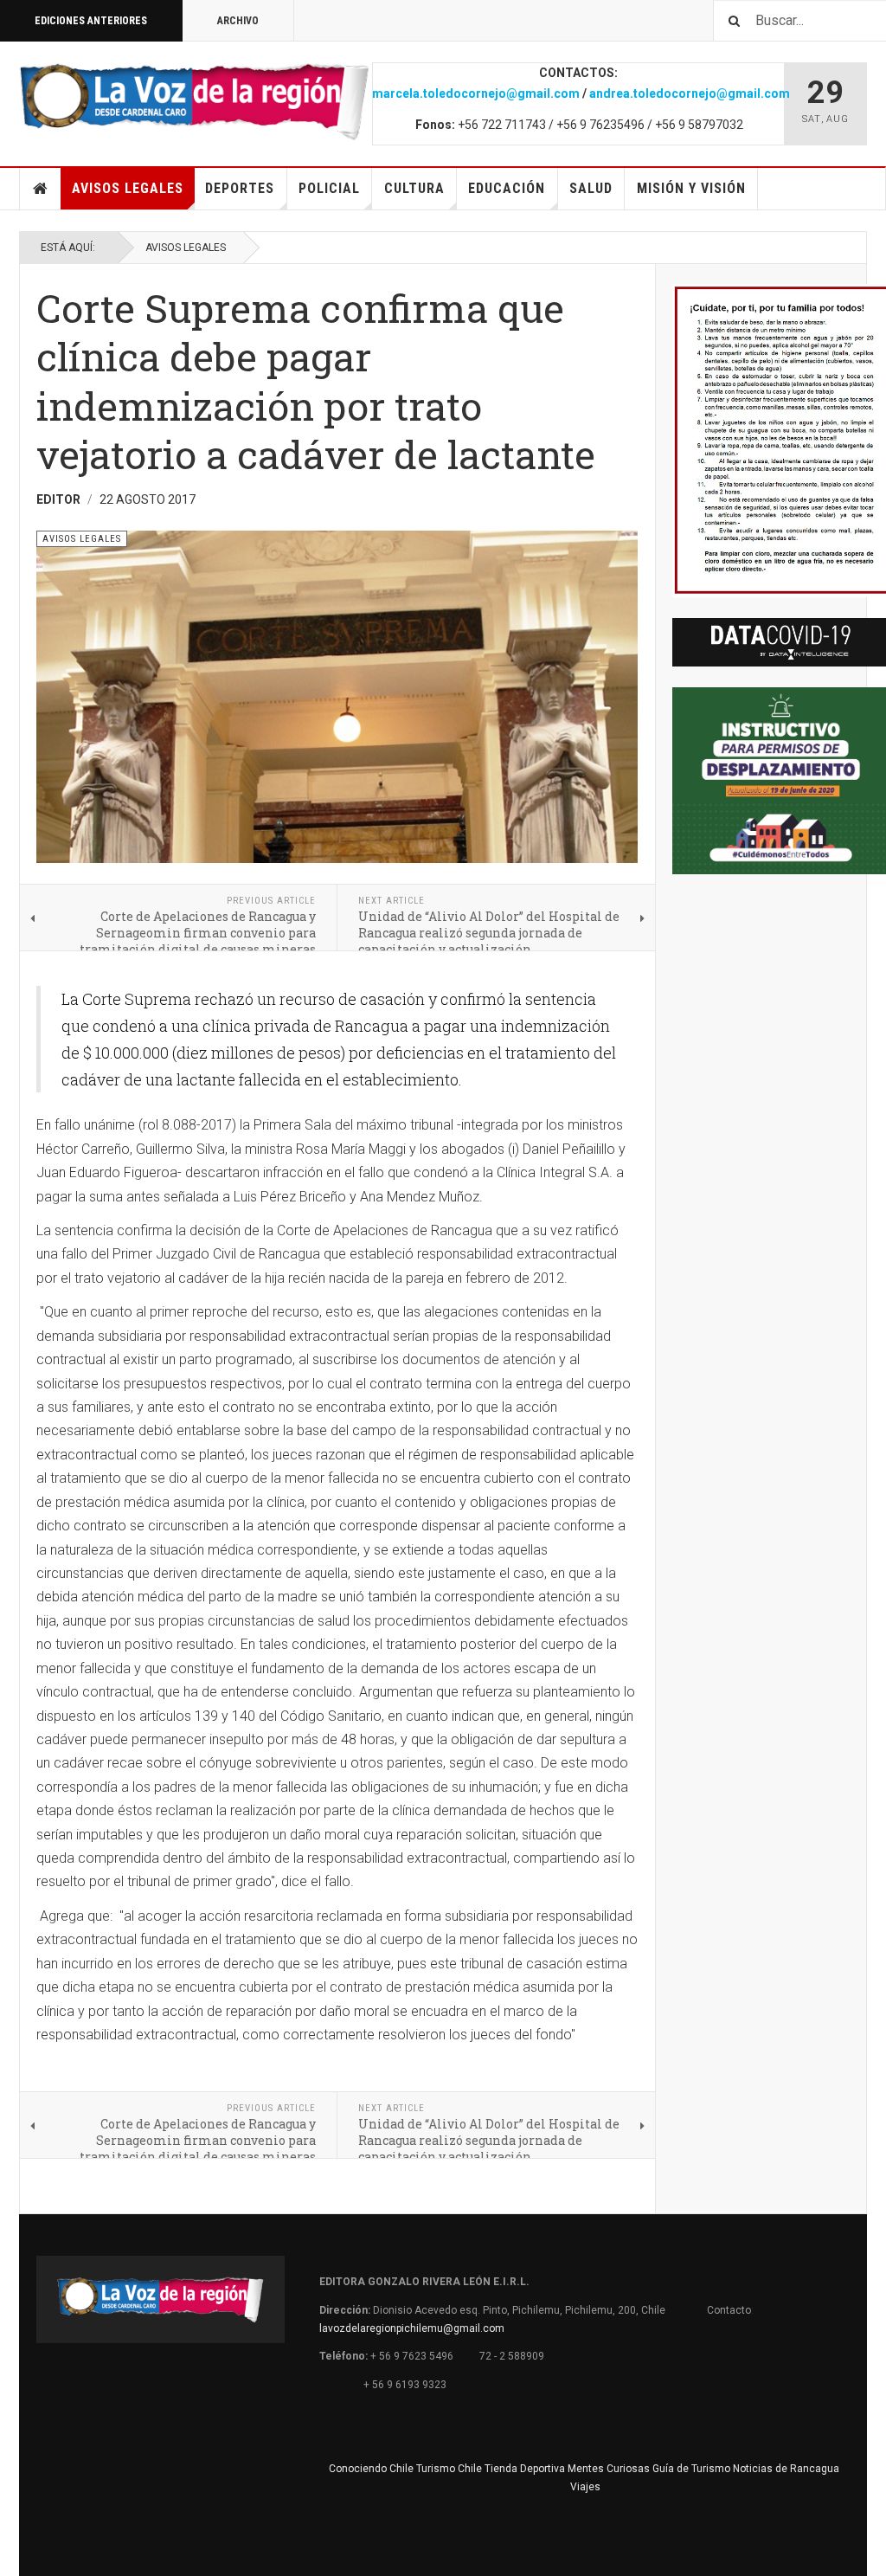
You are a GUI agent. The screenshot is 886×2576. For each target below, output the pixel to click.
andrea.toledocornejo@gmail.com (690, 93)
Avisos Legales (128, 188)
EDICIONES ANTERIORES (91, 21)
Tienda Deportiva (525, 2469)
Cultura (414, 188)
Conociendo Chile (371, 2469)
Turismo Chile (449, 2469)
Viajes (585, 2487)
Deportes (240, 188)
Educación (507, 188)
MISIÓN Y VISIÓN (691, 188)
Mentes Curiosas (609, 2469)
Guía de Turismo (691, 2469)
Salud (591, 188)
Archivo (238, 21)
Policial (329, 188)
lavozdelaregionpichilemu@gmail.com (412, 2328)
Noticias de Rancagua (786, 2469)
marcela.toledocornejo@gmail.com (476, 93)
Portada (41, 189)
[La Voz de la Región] (194, 101)
